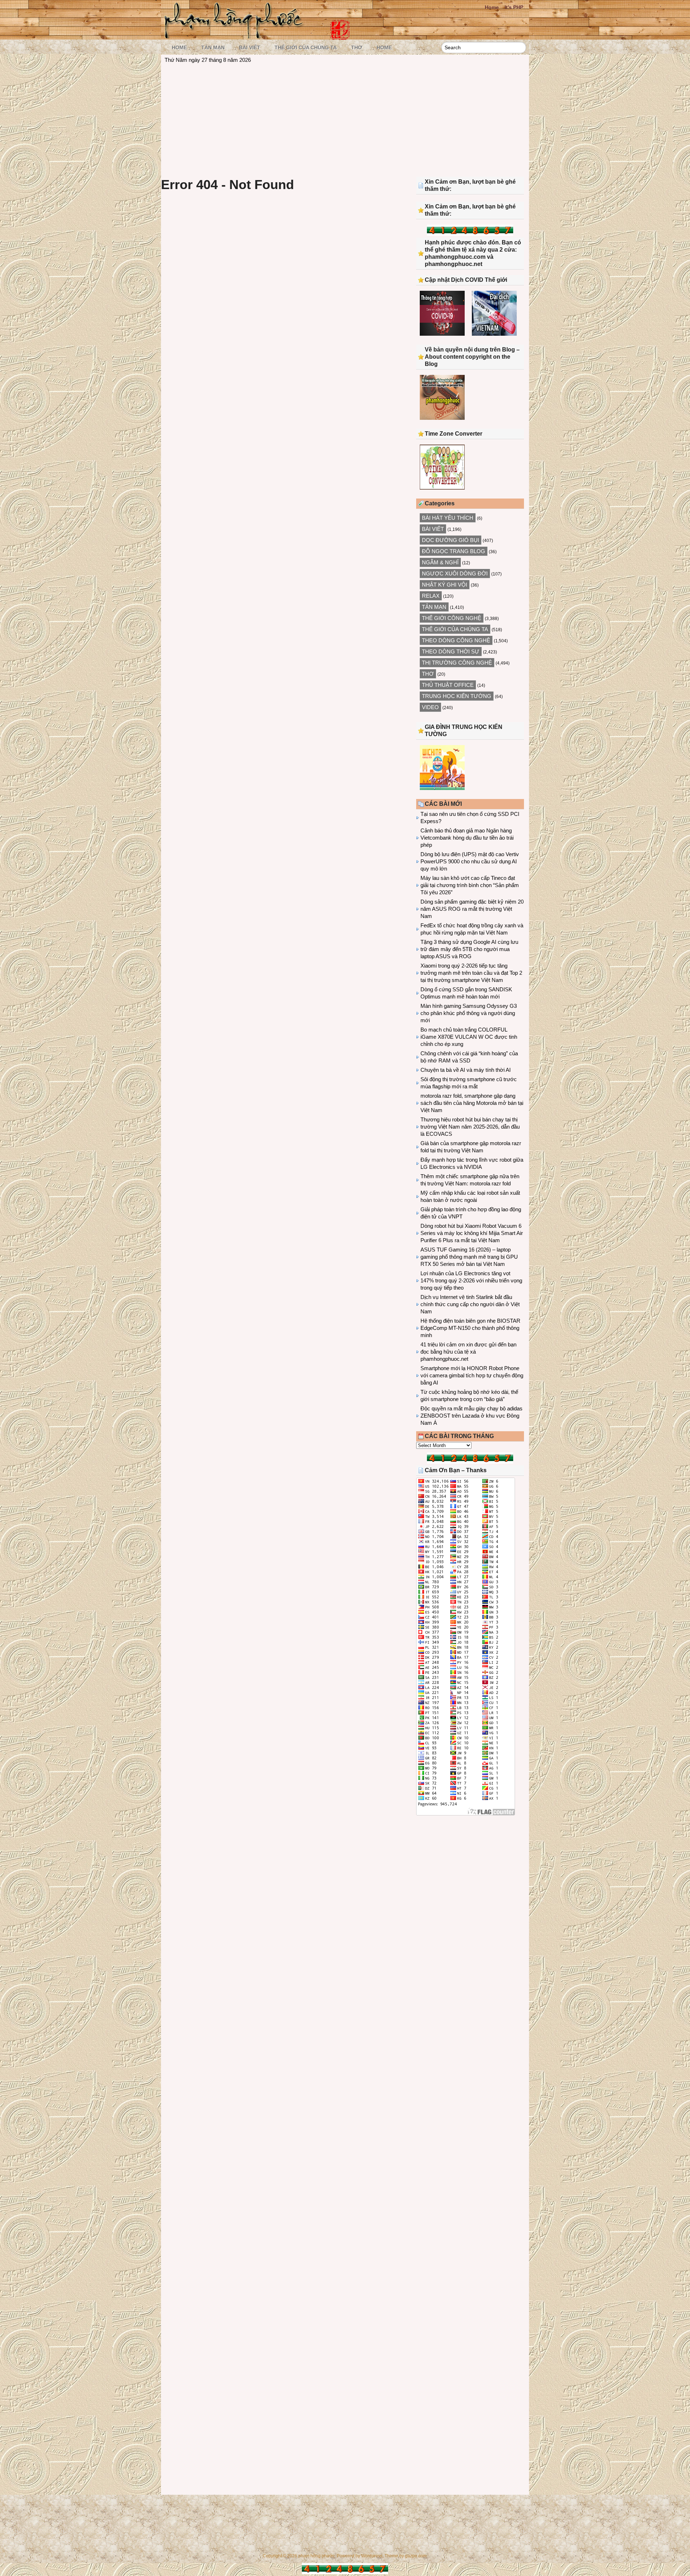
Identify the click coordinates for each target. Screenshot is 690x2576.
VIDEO (430, 707)
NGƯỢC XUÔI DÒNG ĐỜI (455, 573)
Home (492, 7)
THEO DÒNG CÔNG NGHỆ (456, 640)
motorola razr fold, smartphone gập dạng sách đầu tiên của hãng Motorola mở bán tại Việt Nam (472, 1103)
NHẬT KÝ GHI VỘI (445, 585)
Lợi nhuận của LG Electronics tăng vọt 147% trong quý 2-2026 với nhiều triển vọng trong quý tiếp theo (471, 1280)
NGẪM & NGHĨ (440, 562)
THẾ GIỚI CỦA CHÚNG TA (306, 47)
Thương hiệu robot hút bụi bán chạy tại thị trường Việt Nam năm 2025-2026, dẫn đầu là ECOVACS (470, 1127)
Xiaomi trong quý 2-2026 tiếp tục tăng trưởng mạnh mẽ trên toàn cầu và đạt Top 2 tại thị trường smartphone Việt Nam (471, 973)
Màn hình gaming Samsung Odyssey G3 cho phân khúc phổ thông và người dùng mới (469, 1013)
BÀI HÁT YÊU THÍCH (448, 518)
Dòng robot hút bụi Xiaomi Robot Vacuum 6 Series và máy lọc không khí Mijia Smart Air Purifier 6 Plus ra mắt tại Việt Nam (472, 1233)
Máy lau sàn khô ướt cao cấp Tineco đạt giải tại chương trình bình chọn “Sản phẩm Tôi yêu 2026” (470, 885)
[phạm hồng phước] (236, 36)
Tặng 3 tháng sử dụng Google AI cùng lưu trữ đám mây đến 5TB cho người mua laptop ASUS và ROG (469, 949)
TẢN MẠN (213, 47)
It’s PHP (514, 7)
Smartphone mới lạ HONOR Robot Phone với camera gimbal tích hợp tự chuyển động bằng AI (472, 1375)
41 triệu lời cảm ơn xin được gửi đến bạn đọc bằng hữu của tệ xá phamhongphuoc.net (468, 1352)
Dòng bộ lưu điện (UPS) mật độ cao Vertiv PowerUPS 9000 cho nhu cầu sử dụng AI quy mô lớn (470, 861)
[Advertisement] (345, 119)
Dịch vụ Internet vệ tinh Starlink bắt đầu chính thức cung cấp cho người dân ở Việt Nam (470, 1304)
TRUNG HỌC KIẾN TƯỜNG (457, 696)
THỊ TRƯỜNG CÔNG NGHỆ (457, 663)
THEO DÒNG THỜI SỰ (451, 651)
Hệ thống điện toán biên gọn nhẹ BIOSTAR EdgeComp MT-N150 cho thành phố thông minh (470, 1328)
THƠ (357, 47)
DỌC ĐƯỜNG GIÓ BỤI (450, 540)
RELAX (431, 596)
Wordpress (372, 2556)
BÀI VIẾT (250, 47)
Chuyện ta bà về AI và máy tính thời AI (466, 1070)
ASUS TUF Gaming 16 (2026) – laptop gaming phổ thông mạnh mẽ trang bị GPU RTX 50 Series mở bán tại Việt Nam (469, 1257)
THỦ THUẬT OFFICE (448, 685)
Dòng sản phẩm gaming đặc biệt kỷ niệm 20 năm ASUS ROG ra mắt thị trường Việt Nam (472, 909)
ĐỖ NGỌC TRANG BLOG (454, 551)
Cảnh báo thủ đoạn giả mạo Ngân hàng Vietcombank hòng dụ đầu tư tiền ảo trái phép (467, 838)
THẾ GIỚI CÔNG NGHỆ (452, 618)
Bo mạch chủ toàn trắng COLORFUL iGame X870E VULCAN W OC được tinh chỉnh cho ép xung (469, 1037)
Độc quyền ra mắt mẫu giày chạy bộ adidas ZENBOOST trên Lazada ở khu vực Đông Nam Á (471, 1416)
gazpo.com (416, 2556)
